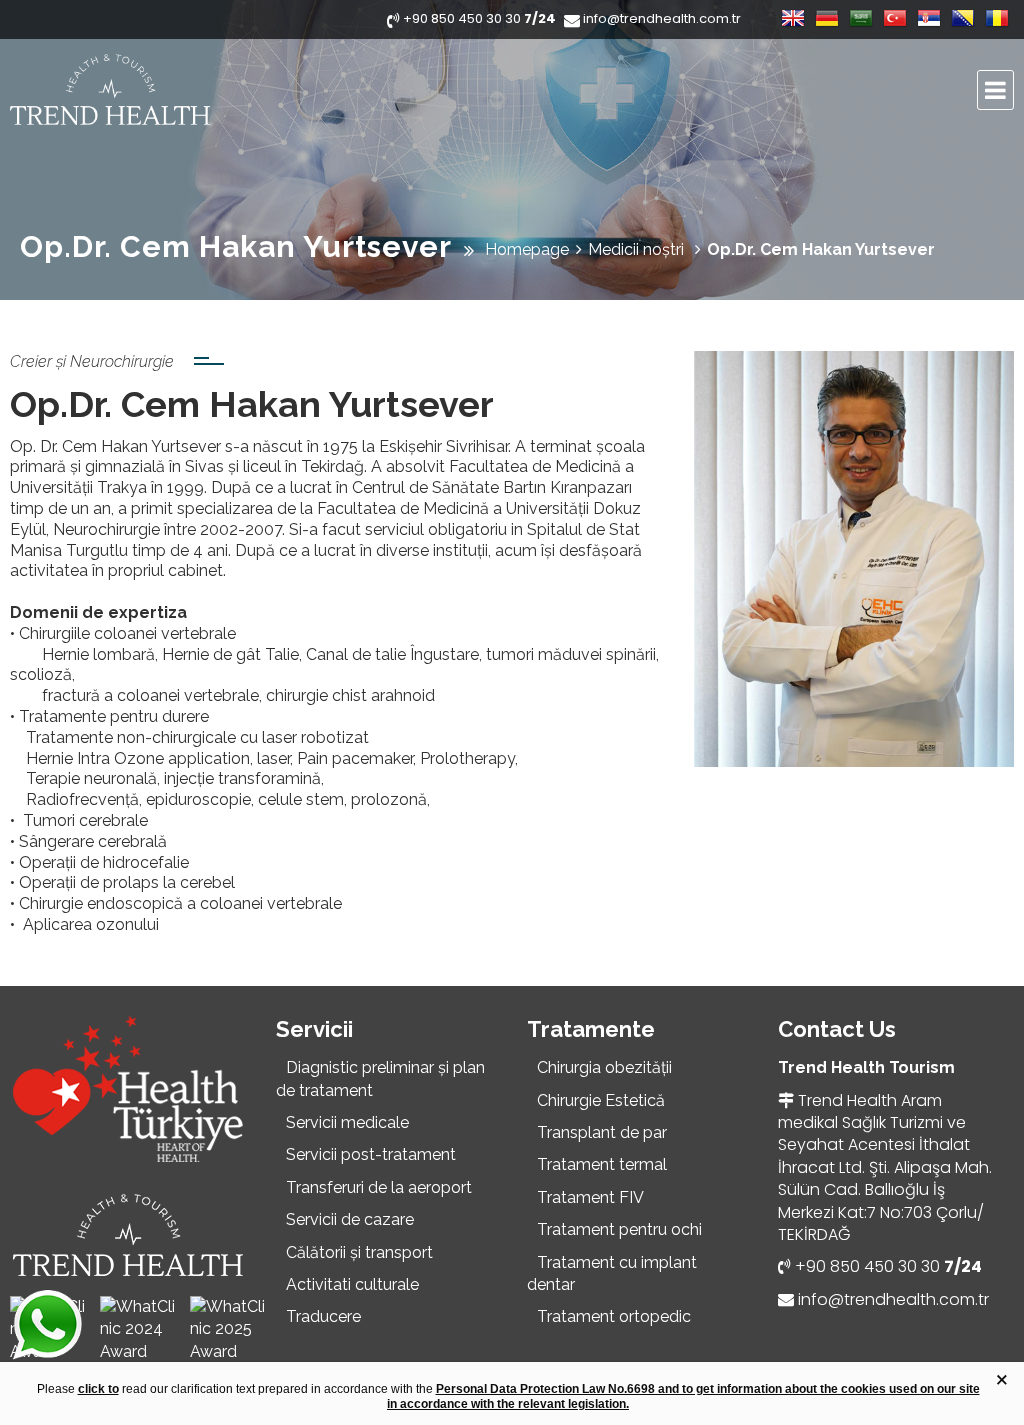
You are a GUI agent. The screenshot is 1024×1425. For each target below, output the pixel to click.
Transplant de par (602, 1132)
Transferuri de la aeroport (379, 1187)
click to (98, 1389)
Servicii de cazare (350, 1219)
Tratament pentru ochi (619, 1229)
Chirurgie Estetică (601, 1100)
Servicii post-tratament (371, 1154)
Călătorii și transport (359, 1252)
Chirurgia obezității (604, 1067)
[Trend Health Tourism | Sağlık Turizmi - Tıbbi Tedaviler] (185, 90)
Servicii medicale (347, 1122)
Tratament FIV (590, 1197)
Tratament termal (602, 1164)
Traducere (323, 1316)
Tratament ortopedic (614, 1316)
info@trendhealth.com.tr (893, 1299)
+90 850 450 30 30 (888, 1266)
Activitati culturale (352, 1284)
